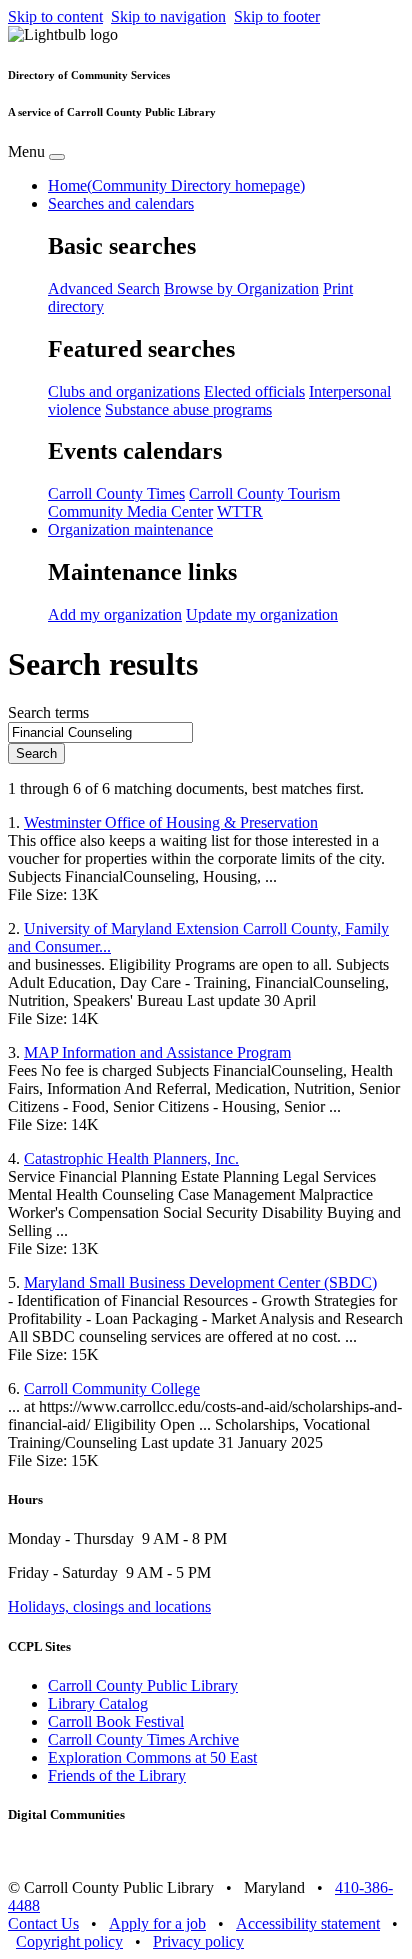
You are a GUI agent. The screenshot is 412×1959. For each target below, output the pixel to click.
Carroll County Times (116, 493)
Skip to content (55, 16)
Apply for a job (157, 1923)
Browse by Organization (241, 288)
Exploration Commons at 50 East (152, 1757)
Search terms (48, 712)
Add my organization (115, 614)
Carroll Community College (112, 1388)
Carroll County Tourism (264, 493)
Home (176, 185)
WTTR (240, 511)
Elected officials (254, 391)
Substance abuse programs (188, 409)
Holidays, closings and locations (109, 1606)
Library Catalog (98, 1703)
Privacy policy (198, 1941)
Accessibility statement (308, 1923)
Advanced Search (104, 288)
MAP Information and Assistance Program (157, 1052)
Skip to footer (277, 16)
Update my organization (262, 614)
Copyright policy (69, 1941)
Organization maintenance (130, 529)
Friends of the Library (117, 1775)
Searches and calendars (121, 203)
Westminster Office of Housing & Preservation (171, 822)
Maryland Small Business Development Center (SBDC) (200, 1282)
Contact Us (43, 1923)
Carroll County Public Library (143, 1685)
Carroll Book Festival (116, 1721)
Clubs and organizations (124, 391)
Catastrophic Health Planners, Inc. (131, 1158)
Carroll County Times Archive (143, 1739)
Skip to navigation (168, 16)
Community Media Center (130, 511)
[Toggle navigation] (57, 157)
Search (36, 753)
